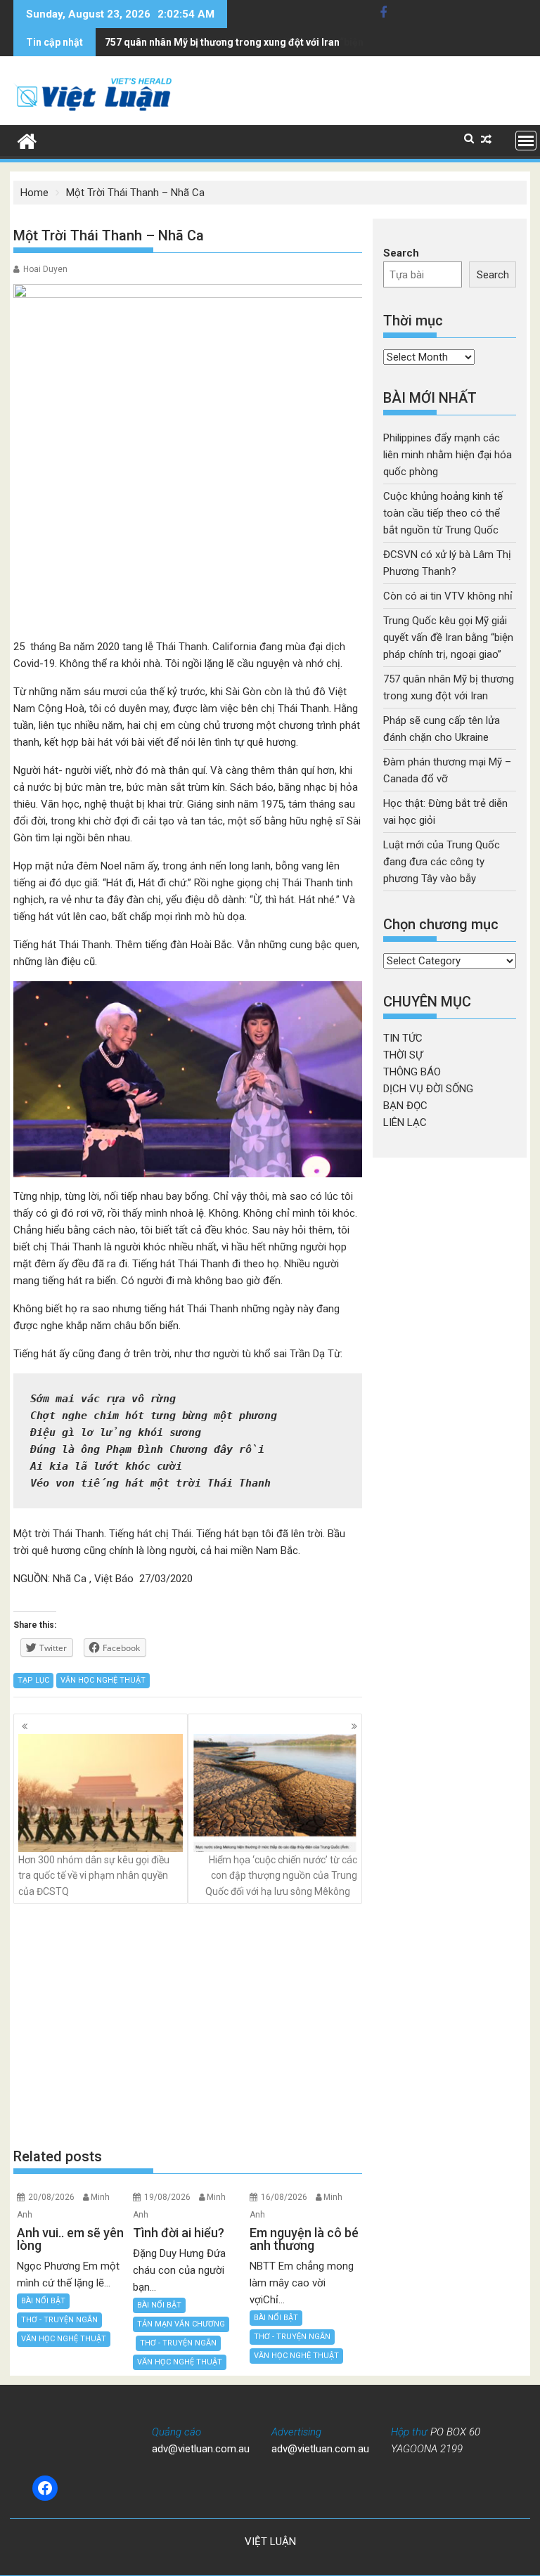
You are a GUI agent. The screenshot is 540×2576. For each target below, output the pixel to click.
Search (401, 253)
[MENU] (526, 141)
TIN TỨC (403, 1038)
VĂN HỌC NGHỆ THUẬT (103, 1680)
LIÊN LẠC (405, 1122)
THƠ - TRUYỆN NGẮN (59, 2320)
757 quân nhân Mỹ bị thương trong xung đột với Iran (222, 42)
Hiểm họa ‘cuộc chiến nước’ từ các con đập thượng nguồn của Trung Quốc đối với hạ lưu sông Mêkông (281, 1876)
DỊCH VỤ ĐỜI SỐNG (428, 1089)
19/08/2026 (167, 2197)
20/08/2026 (51, 2197)
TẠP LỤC (33, 1680)
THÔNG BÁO (412, 1072)
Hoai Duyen (45, 269)
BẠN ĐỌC (405, 1106)
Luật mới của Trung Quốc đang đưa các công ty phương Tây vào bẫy (442, 862)
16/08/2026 (284, 2197)
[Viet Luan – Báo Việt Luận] (27, 140)
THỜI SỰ (403, 1055)
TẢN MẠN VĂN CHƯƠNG (181, 2324)
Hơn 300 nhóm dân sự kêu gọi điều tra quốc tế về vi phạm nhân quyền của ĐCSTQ (94, 1876)
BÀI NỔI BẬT (43, 2301)
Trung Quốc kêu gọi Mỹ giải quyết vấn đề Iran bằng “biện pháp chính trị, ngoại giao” (448, 637)
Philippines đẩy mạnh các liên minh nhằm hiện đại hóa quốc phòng (448, 455)
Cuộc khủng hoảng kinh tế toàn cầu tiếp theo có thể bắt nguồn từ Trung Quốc (443, 513)
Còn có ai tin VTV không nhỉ (448, 596)
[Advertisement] (188, 2026)
